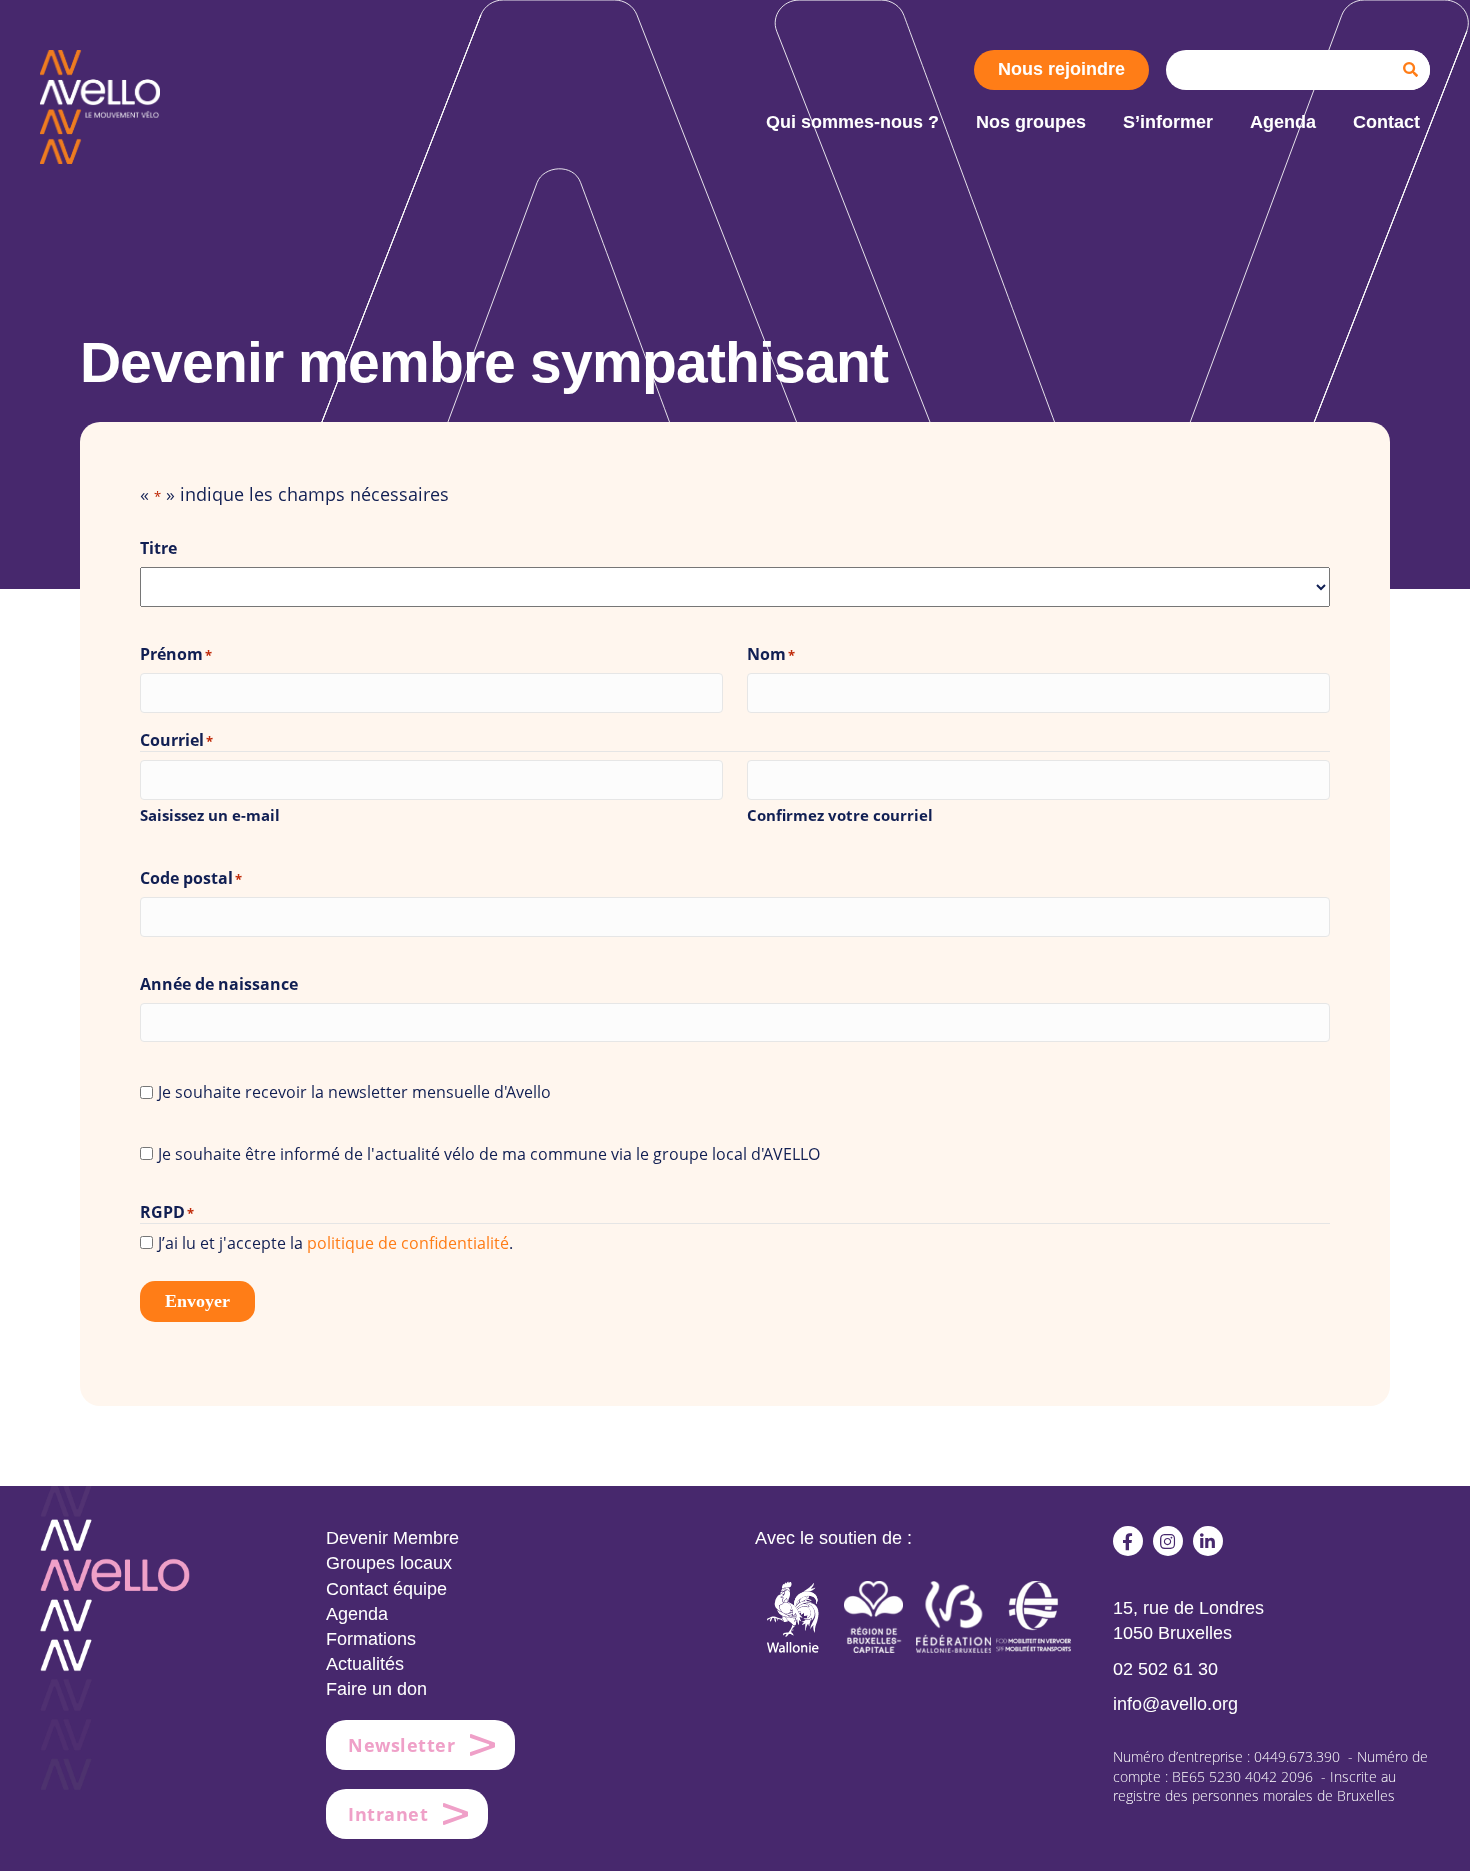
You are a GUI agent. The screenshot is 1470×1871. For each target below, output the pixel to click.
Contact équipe (386, 1589)
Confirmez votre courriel (840, 815)
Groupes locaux (389, 1563)
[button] (1128, 1541)
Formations (371, 1639)
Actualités (365, 1664)
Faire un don (376, 1689)
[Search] (1410, 70)
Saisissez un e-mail (210, 815)
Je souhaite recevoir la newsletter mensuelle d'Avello (354, 1092)
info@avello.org (1175, 1704)
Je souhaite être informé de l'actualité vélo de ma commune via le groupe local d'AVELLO (489, 1154)
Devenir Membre (392, 1538)
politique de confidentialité (408, 1243)
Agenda (357, 1614)
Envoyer (197, 1301)
